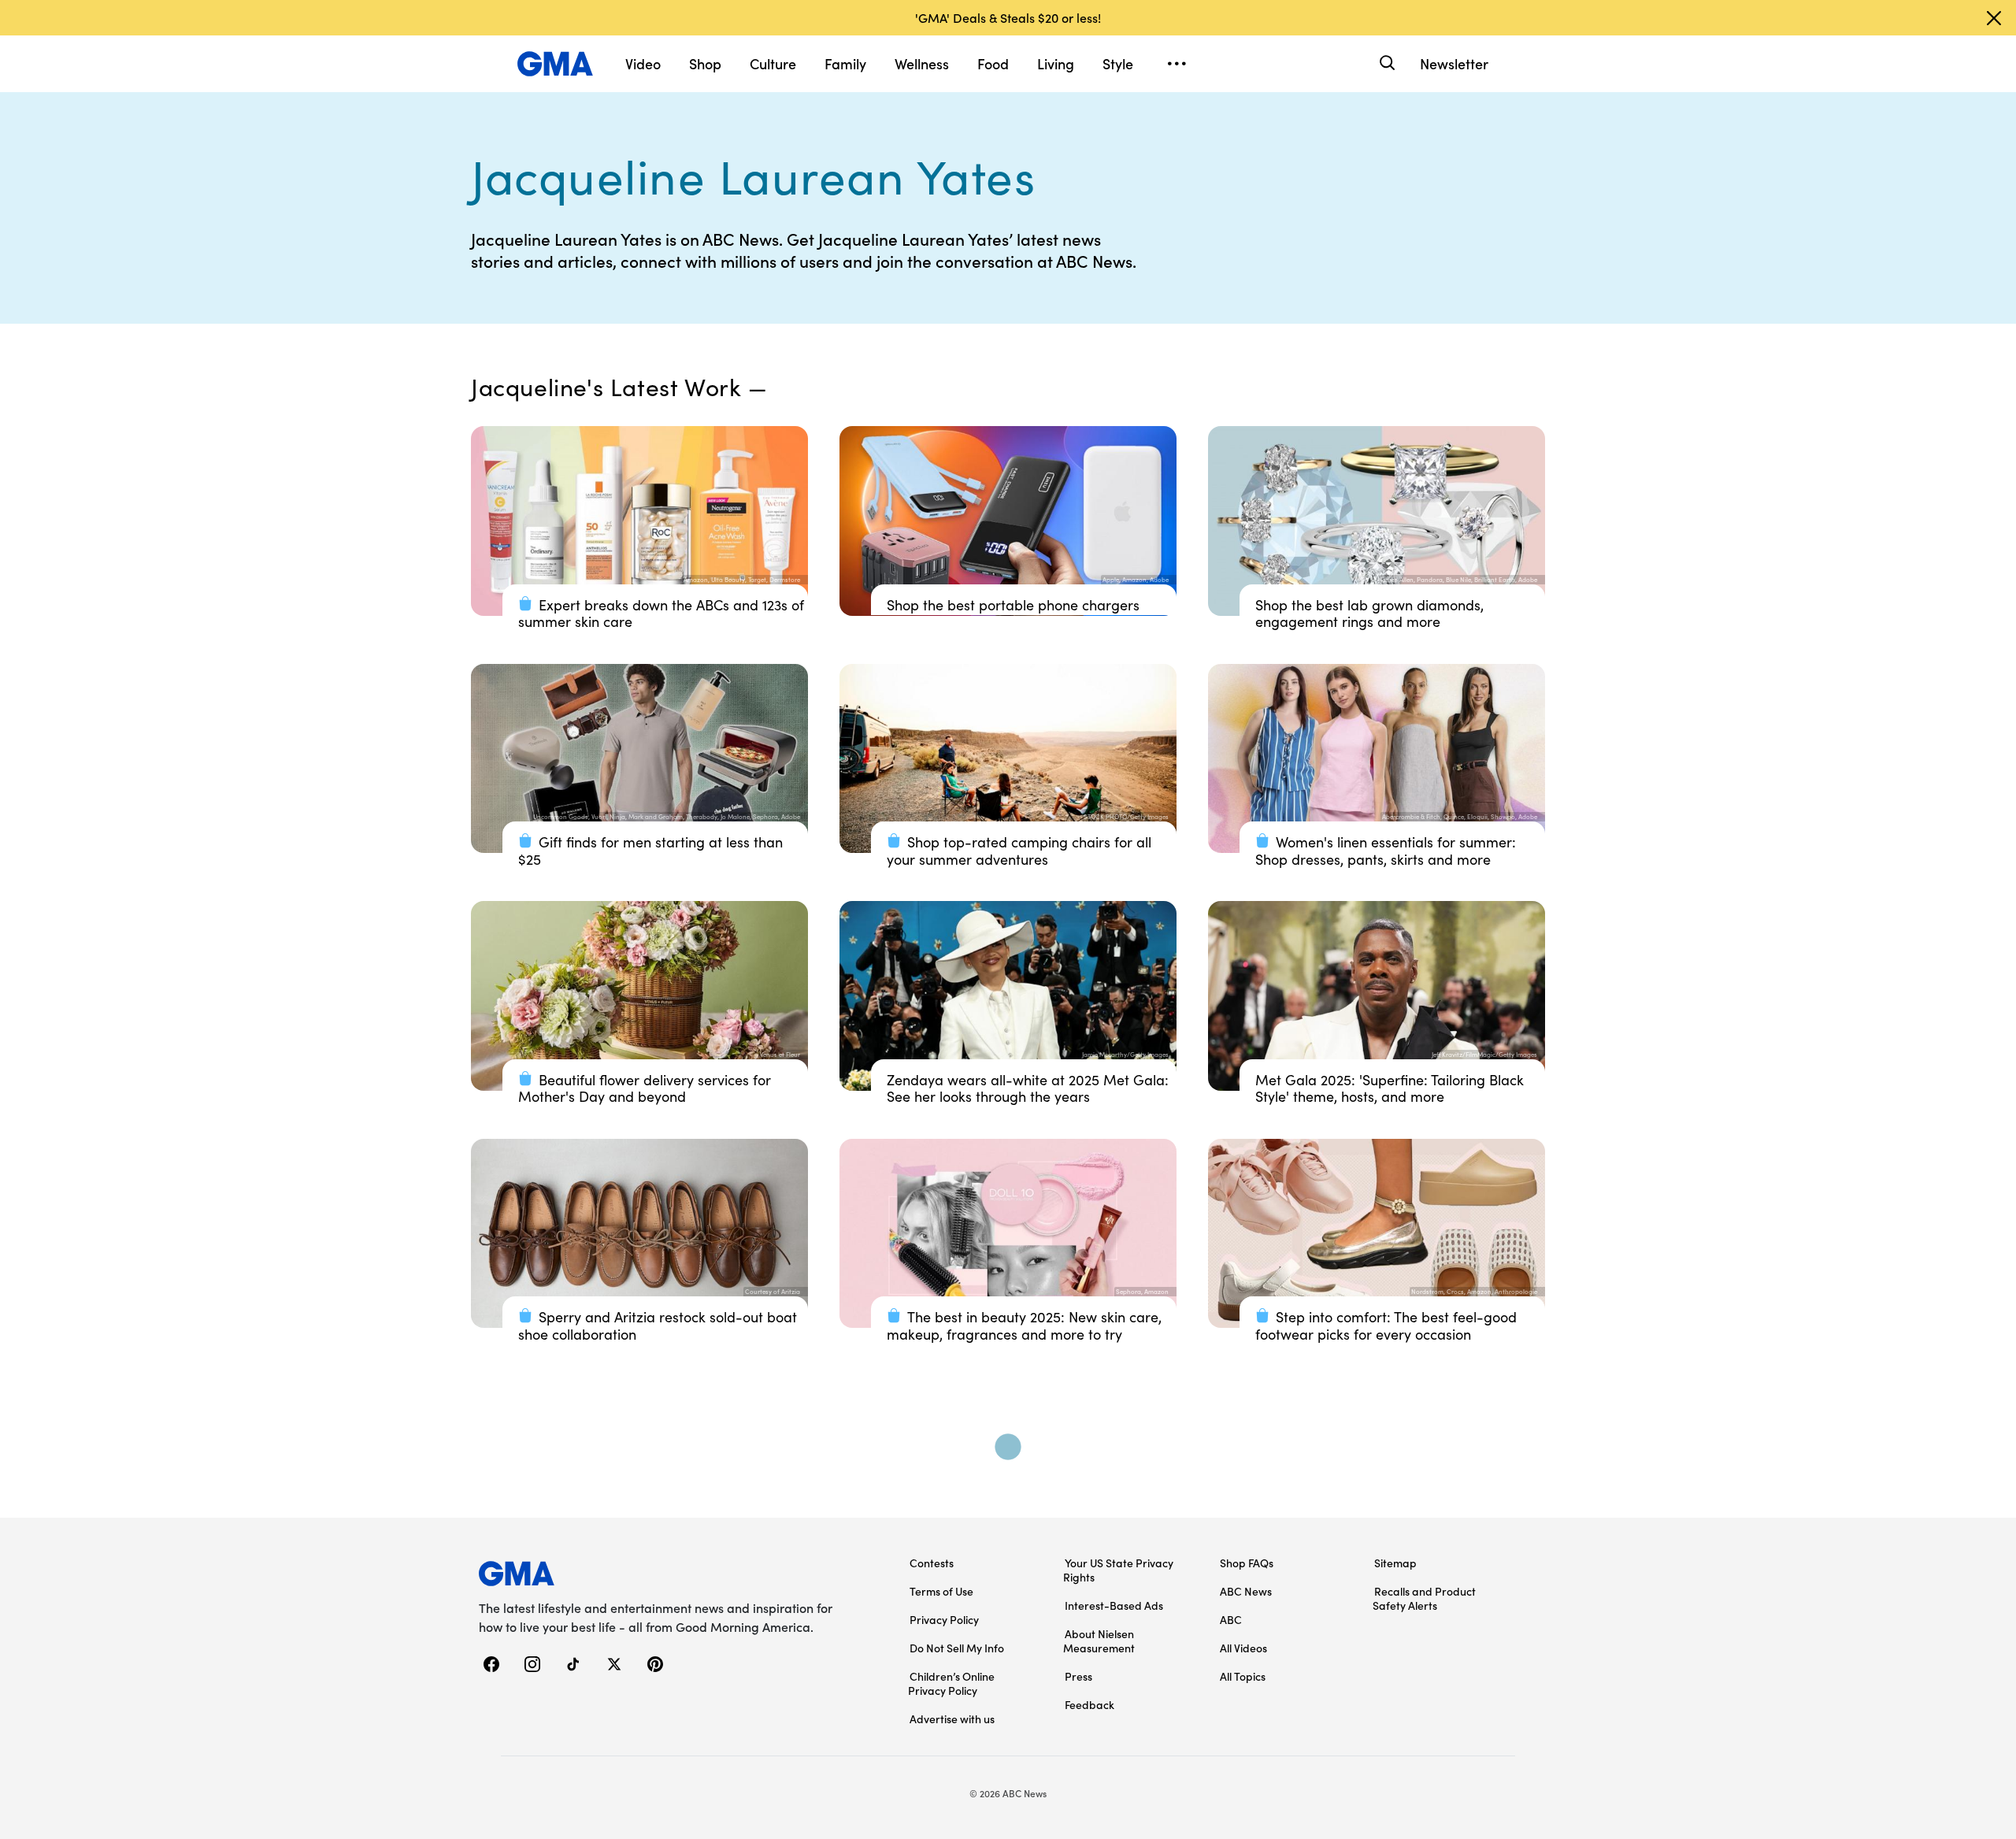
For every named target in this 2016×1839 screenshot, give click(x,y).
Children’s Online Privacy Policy (951, 1683)
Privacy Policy (944, 1619)
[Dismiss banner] (1994, 18)
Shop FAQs (1247, 1563)
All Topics (1243, 1676)
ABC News (1246, 1591)
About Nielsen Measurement (1099, 1641)
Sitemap (1395, 1563)
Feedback (1090, 1704)
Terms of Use (941, 1591)
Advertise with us (952, 1719)
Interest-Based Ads (1114, 1605)
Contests (932, 1563)
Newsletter (1454, 63)
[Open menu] (1177, 64)
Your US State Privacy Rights (1118, 1570)
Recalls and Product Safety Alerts (1424, 1598)
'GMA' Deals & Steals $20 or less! (1008, 17)
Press (1078, 1676)
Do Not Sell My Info (957, 1648)
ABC (1231, 1619)
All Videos (1243, 1648)
